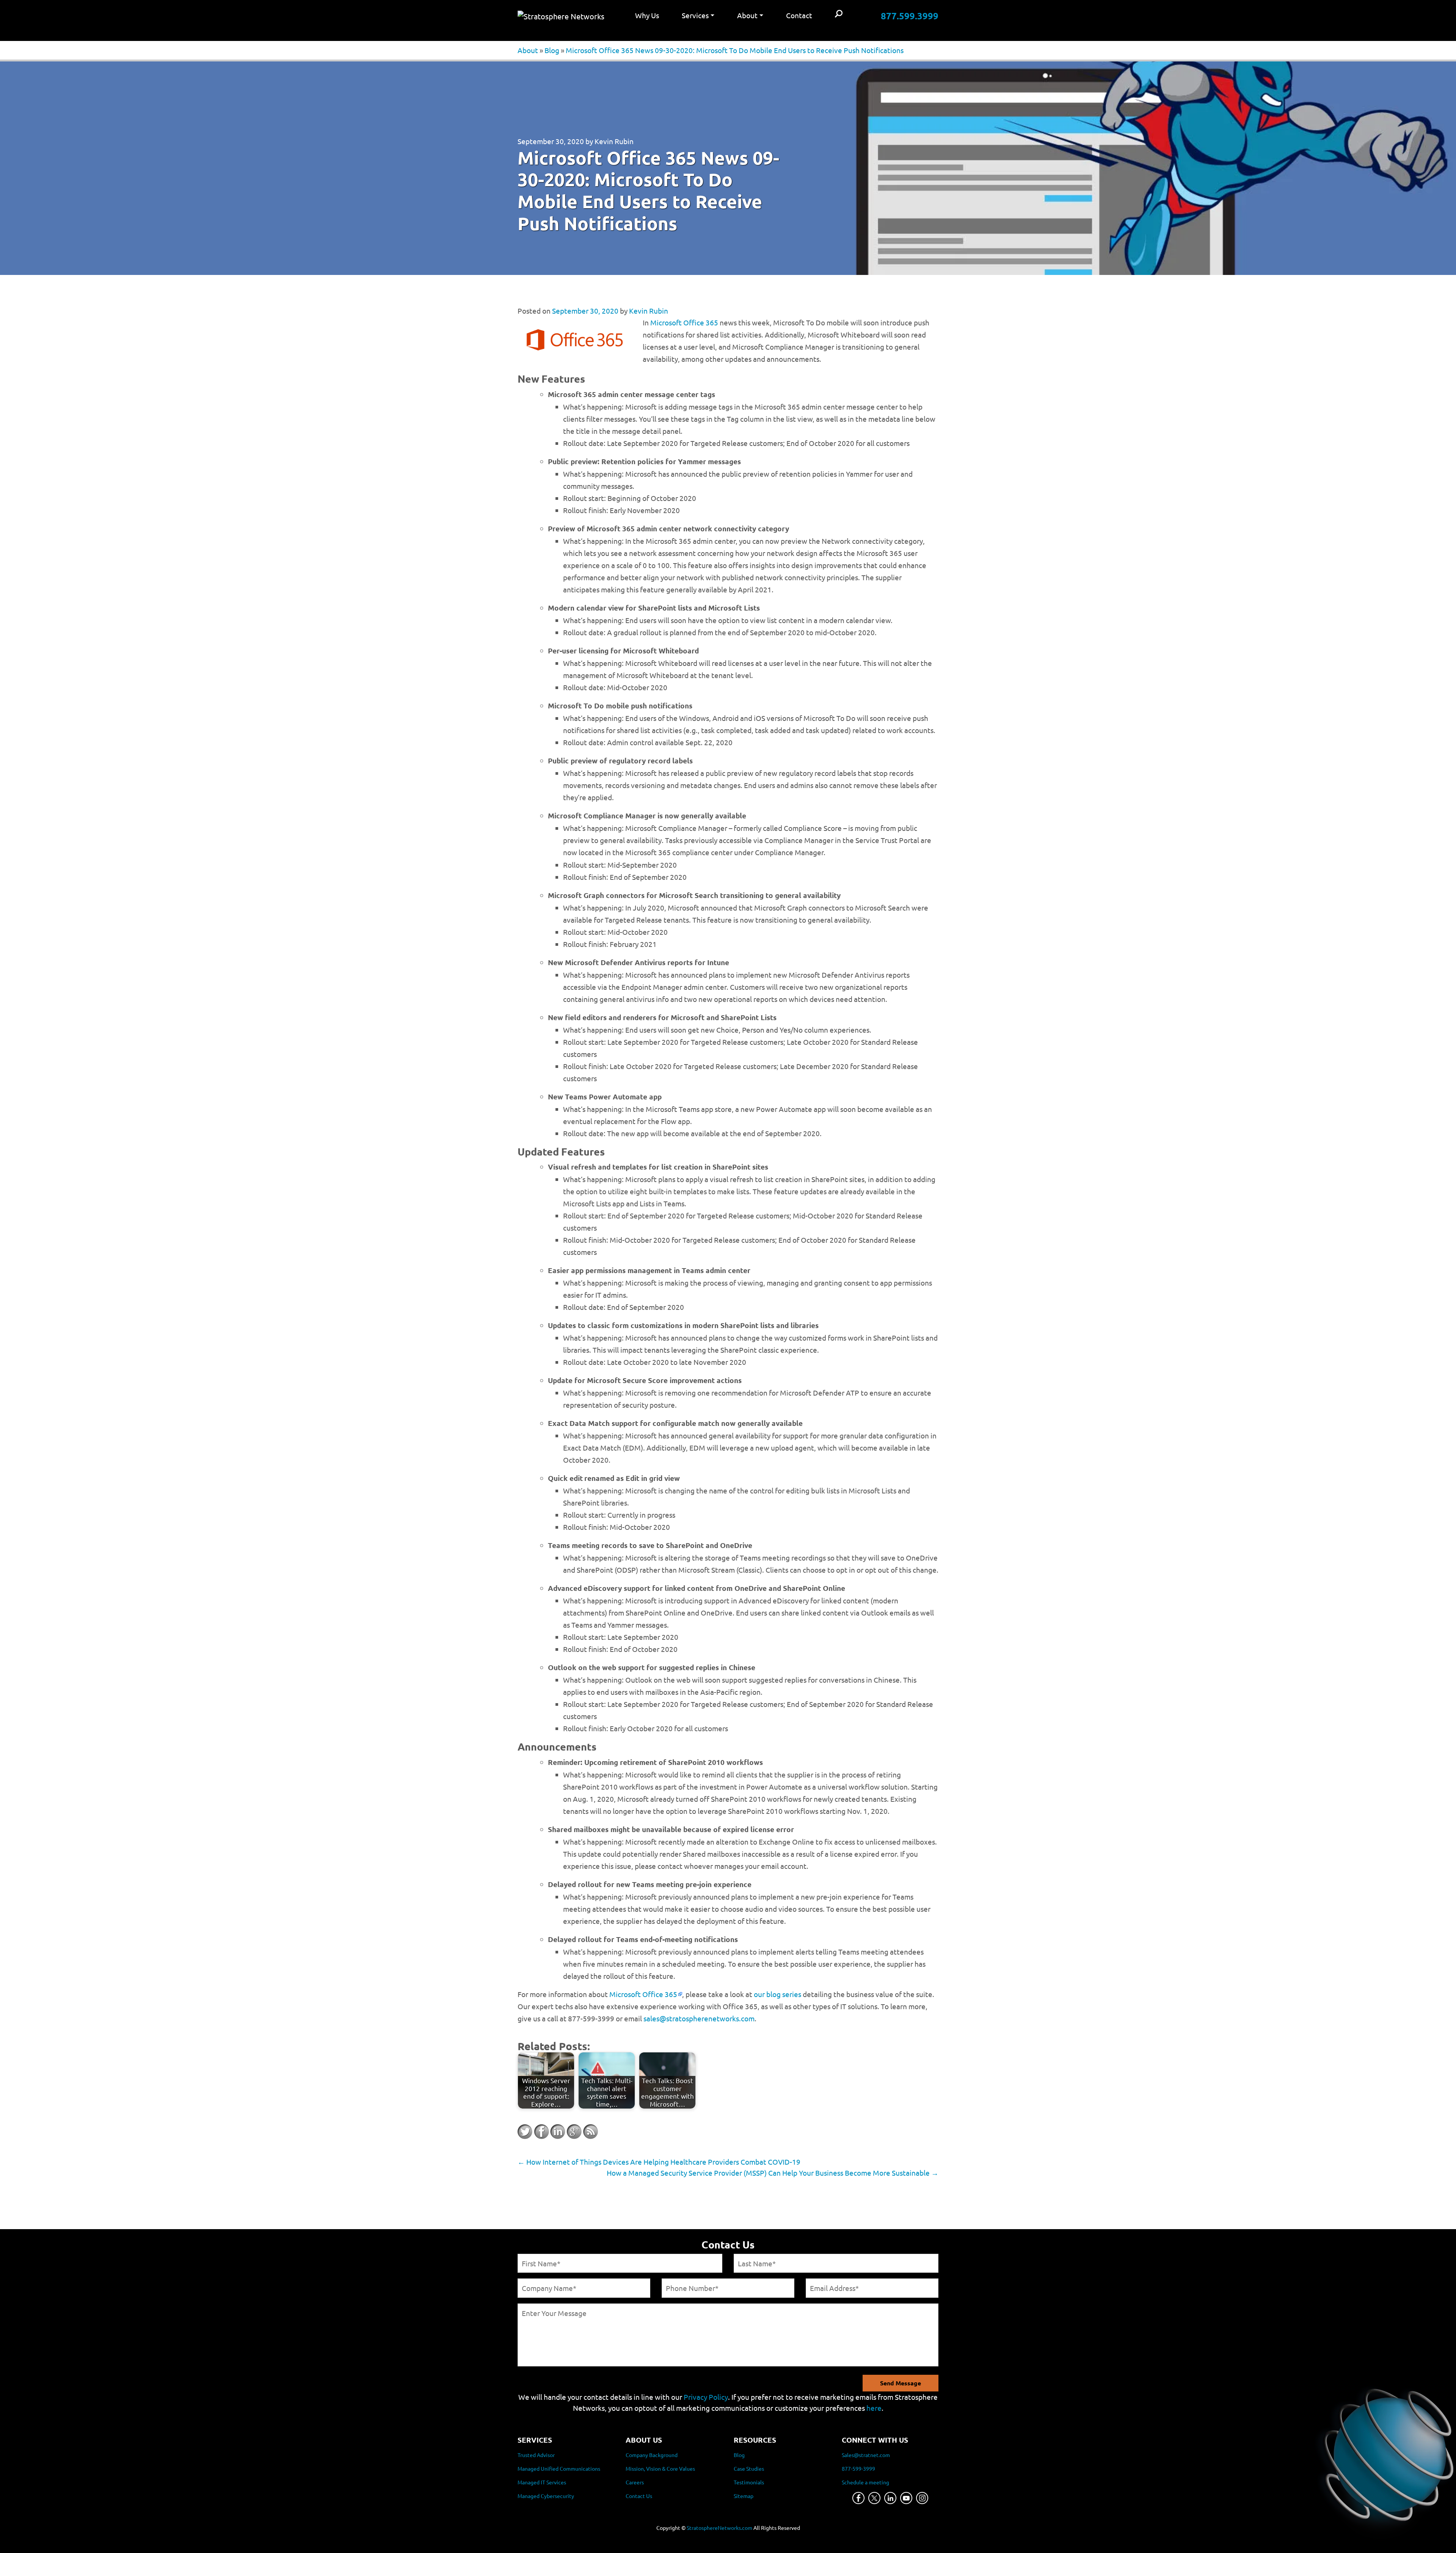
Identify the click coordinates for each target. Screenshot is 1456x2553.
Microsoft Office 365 (684, 322)
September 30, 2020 (551, 141)
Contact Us (639, 2496)
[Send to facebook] (541, 2132)
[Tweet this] (525, 2132)
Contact (799, 15)
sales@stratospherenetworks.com (699, 2018)
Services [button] (695, 15)
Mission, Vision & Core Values (660, 2468)
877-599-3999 (858, 2468)
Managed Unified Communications (559, 2468)
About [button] (747, 15)
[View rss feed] (590, 2132)
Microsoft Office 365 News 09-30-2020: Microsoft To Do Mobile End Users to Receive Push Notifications (735, 50)
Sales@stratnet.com (866, 2455)
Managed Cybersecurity (546, 2496)
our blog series (777, 1994)
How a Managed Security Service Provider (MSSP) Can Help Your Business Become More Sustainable (773, 2173)
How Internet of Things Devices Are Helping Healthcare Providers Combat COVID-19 (659, 2162)
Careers (635, 2482)
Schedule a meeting (865, 2482)
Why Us (647, 15)
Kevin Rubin (614, 141)
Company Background (652, 2455)
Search (839, 14)
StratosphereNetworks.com (719, 2528)
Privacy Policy (706, 2397)
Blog (552, 50)
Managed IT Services (542, 2482)
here (874, 2408)
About (528, 50)
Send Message (901, 2383)
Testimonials (749, 2482)
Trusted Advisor (536, 2455)
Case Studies (749, 2468)
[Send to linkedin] (558, 2132)
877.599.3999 (910, 16)
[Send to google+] (574, 2132)
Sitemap (744, 2496)
